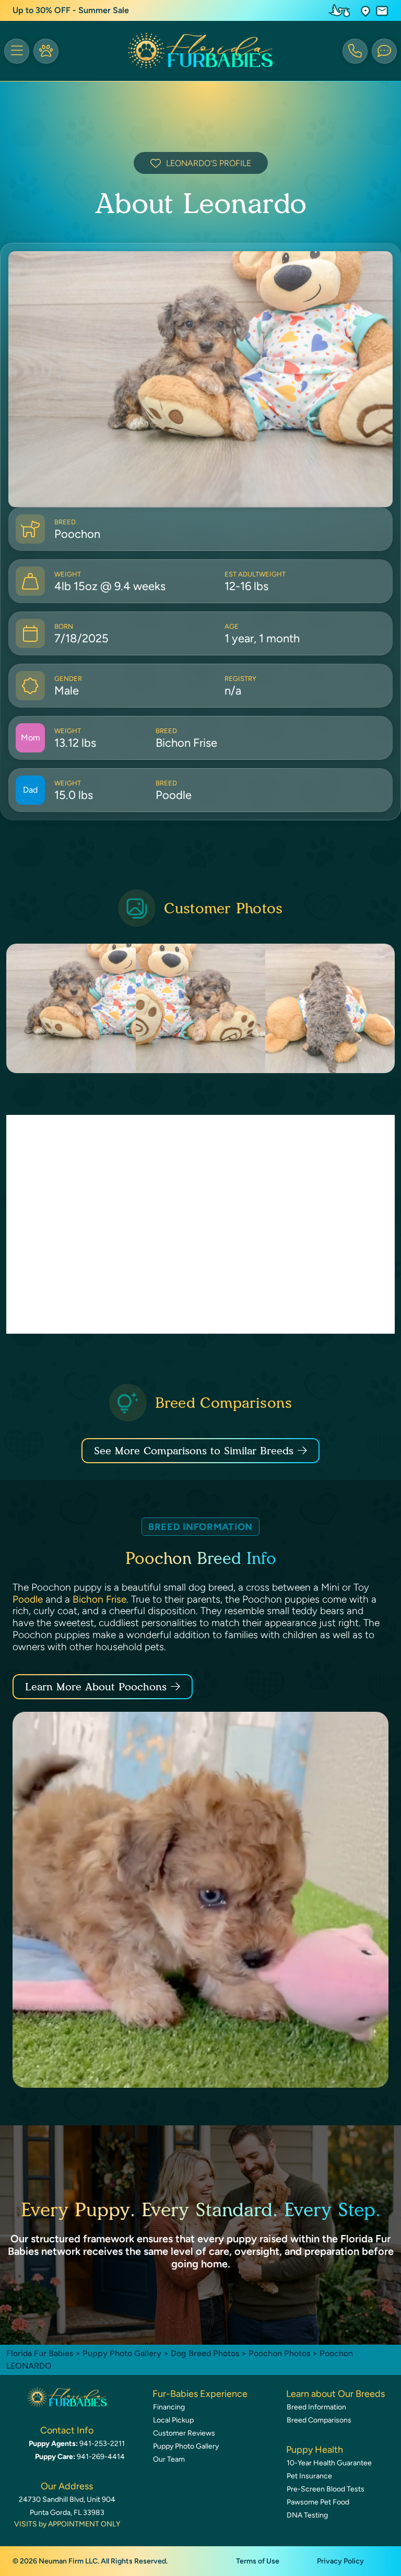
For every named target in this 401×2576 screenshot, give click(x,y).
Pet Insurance (309, 2476)
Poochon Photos (279, 2353)
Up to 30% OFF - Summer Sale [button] (71, 10)
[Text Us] (384, 51)
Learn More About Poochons (96, 1687)
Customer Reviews (184, 2433)
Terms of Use (258, 2561)
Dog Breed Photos (205, 2353)
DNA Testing (307, 2515)
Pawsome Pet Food (318, 2502)
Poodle (28, 1599)
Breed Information (316, 2407)
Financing (169, 2407)
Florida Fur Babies (40, 2353)
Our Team (169, 2459)
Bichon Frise (99, 1599)
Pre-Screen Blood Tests (326, 2489)
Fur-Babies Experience (200, 2394)
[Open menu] (17, 51)
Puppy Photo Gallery (122, 2353)
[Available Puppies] (46, 51)
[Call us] (355, 51)
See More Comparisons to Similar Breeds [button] (194, 1451)
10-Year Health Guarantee (329, 2463)
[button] (365, 11)
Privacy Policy (340, 2561)
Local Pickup (173, 2420)
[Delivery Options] (341, 10)
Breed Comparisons (319, 2420)
